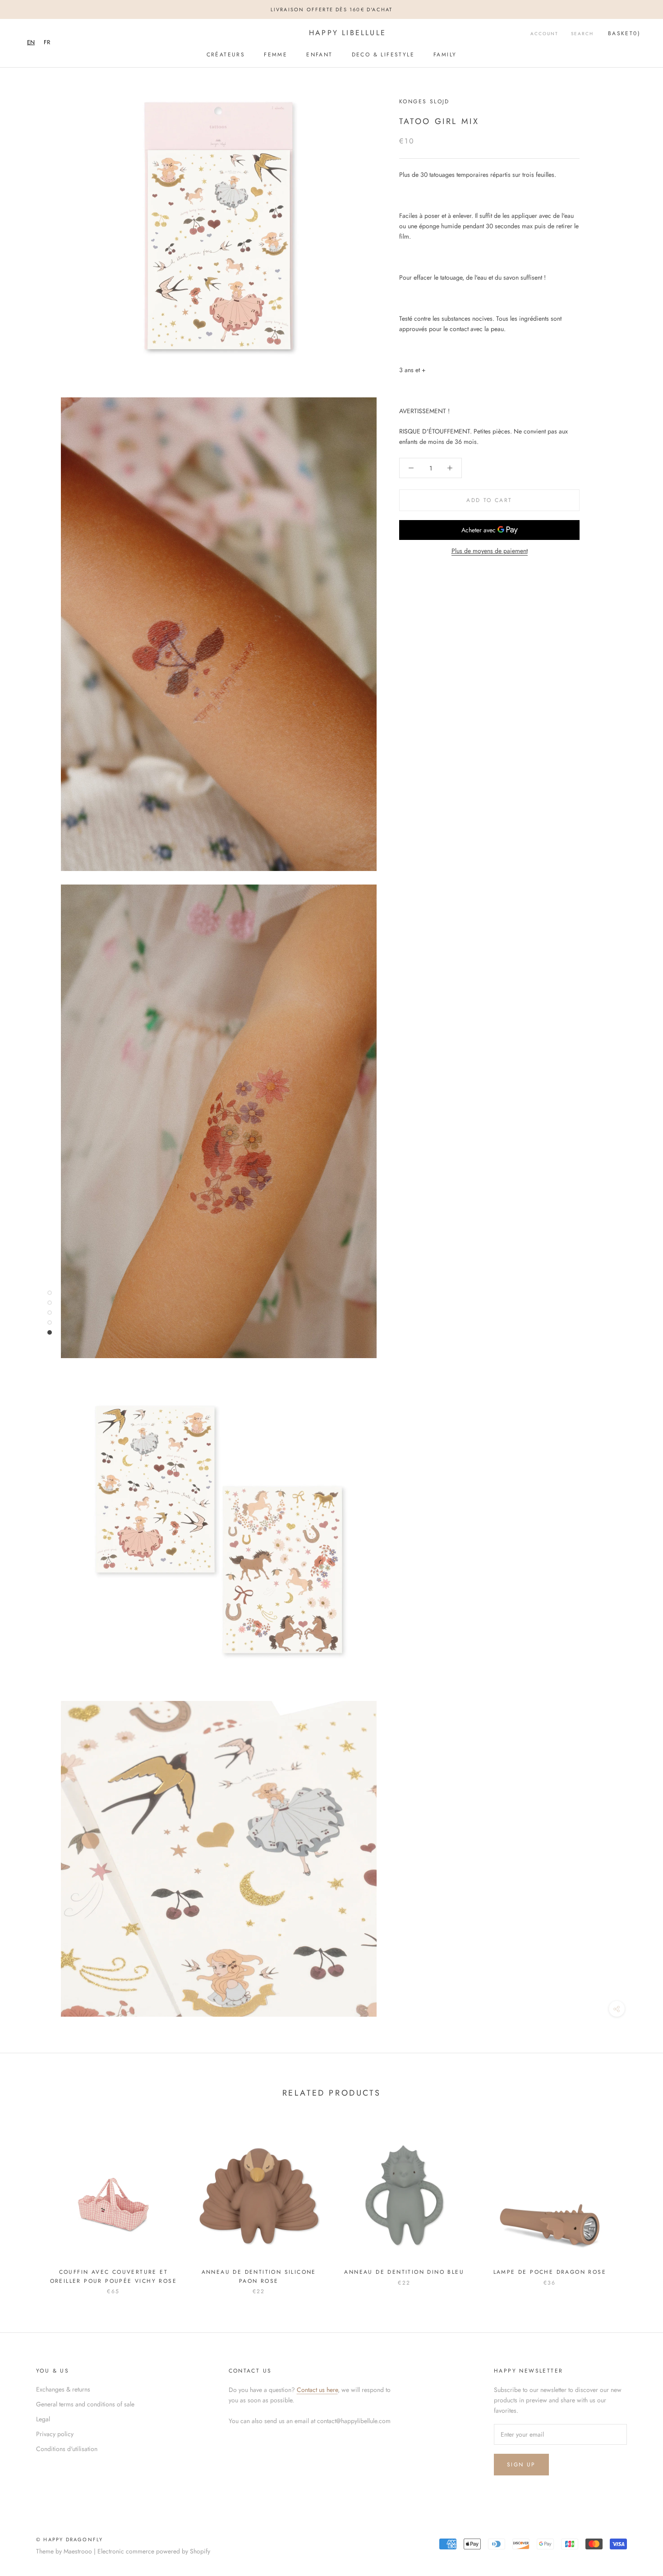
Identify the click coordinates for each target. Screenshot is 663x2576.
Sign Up (521, 2465)
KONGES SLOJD (424, 101)
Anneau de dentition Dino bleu (404, 2272)
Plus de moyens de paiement (490, 551)
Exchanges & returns (63, 2389)
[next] (635, 2204)
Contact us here (317, 2390)
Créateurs (226, 55)
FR (47, 42)
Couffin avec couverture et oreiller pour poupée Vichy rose (113, 2276)
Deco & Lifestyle (383, 55)
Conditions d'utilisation (67, 2449)
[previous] (28, 2204)
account (544, 34)
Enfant (319, 55)
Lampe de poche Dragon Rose (550, 2272)
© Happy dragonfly (69, 2539)
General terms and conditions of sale (85, 2404)
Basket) (624, 33)
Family (445, 55)
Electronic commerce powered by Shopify (154, 2551)
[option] (47, 42)
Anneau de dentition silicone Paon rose (259, 2276)
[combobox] (31, 42)
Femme (276, 55)
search (582, 34)
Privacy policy (55, 2434)
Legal (43, 2419)
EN (31, 42)
